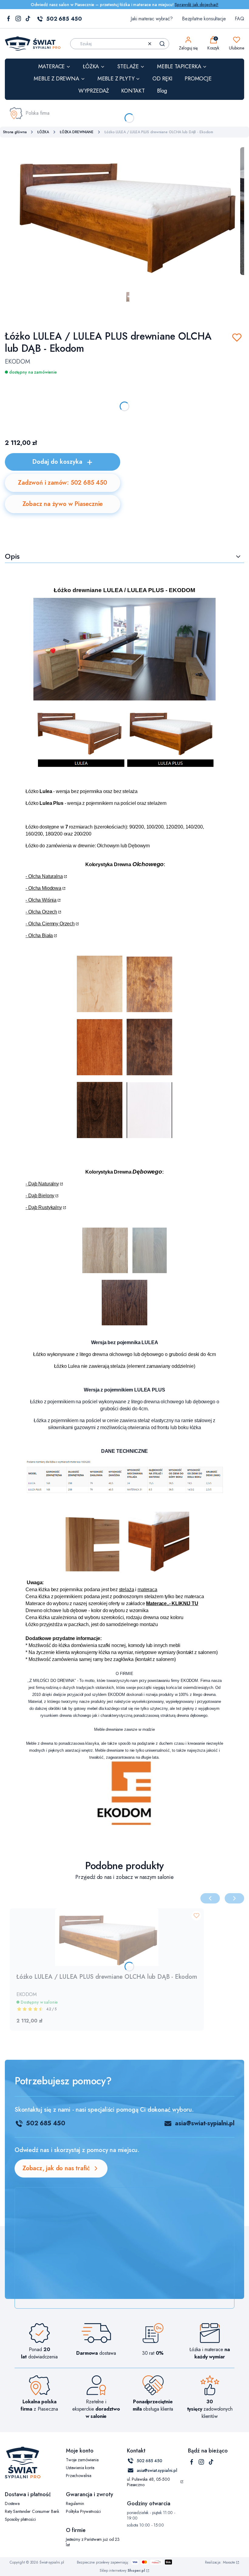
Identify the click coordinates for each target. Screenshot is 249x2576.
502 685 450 (64, 19)
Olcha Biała (41, 935)
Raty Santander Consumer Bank (32, 2511)
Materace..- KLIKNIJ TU (172, 1603)
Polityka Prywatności (83, 2511)
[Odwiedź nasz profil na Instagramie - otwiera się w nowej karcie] (18, 19)
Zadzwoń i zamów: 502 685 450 (62, 483)
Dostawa (12, 2503)
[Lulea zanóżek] (159, 1571)
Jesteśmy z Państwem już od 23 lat (93, 2542)
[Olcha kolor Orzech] (149, 1074)
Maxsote (229, 2562)
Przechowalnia (79, 2476)
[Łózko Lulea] (124, 699)
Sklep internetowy (122, 2571)
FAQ (239, 19)
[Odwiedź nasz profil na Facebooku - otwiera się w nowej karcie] (9, 19)
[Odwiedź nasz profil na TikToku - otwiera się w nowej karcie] (28, 19)
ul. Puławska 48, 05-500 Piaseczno (148, 2482)
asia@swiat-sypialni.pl (205, 2123)
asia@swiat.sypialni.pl (157, 2470)
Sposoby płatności (20, 2519)
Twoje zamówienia (82, 2460)
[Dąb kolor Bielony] (150, 1271)
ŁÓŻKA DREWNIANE (77, 132)
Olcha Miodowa (45, 888)
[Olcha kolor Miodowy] (149, 1010)
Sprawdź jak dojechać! (196, 5)
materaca (147, 1590)
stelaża (127, 1590)
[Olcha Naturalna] (100, 1010)
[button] (162, 44)
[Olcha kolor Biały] (149, 1136)
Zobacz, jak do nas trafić (56, 2168)
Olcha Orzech (43, 912)
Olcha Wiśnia (42, 900)
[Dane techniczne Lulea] (124, 1491)
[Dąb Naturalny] (105, 1271)
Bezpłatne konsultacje (204, 19)
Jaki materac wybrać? (152, 19)
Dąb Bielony (41, 1196)
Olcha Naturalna (46, 876)
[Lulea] (124, 769)
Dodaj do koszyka (57, 462)
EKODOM (17, 362)
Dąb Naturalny (44, 1184)
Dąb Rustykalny (45, 1207)
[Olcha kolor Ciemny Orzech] (100, 1136)
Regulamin (75, 2503)
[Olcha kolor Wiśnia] (100, 1074)
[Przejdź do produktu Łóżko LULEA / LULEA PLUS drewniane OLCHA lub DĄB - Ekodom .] (107, 1937)
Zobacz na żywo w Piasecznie (63, 504)
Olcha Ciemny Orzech (51, 924)
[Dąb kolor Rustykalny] (124, 1324)
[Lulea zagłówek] (90, 1571)
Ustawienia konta (80, 2468)
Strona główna (15, 132)
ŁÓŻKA (43, 132)
